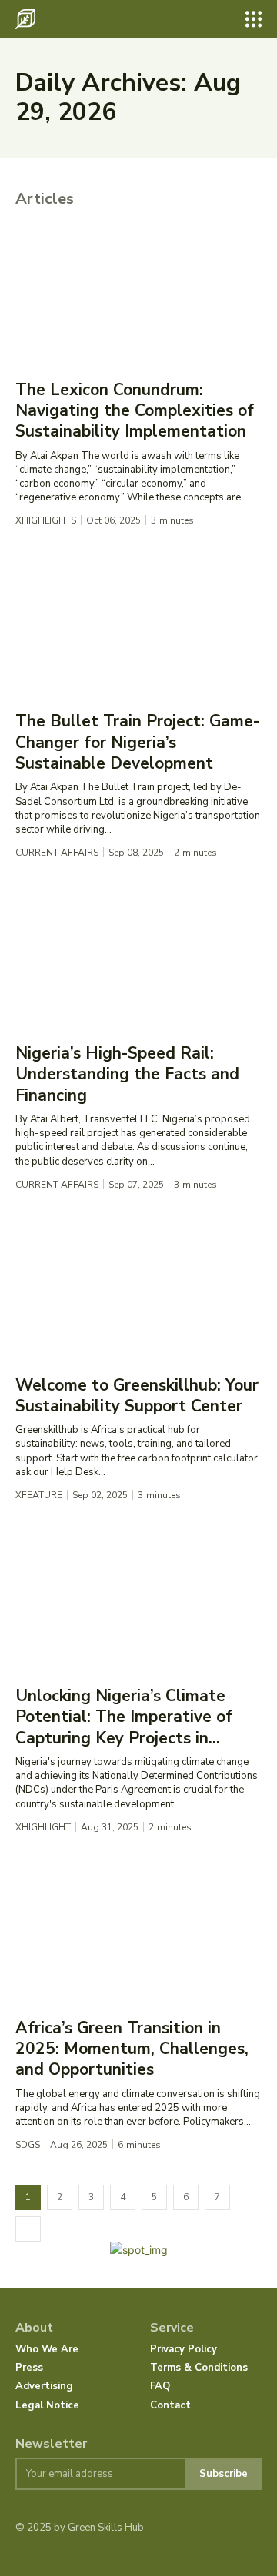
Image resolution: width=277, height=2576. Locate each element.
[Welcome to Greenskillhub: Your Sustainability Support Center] (138, 1292)
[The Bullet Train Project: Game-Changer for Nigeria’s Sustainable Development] (138, 628)
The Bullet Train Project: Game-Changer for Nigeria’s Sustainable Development (137, 742)
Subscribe (224, 2474)
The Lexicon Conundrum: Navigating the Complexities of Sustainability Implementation (135, 411)
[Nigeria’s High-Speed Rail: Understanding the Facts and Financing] (138, 960)
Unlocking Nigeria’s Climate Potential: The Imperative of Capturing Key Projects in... (124, 1717)
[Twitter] (70, 2553)
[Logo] (25, 19)
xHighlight (43, 1827)
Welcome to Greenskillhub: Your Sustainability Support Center (137, 1396)
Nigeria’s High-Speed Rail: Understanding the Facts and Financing (127, 1074)
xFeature (39, 1495)
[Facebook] (23, 2553)
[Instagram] (46, 2553)
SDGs (28, 2145)
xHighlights (46, 520)
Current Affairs (57, 853)
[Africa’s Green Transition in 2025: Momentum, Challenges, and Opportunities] (138, 1935)
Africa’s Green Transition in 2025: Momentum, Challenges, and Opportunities (132, 2049)
